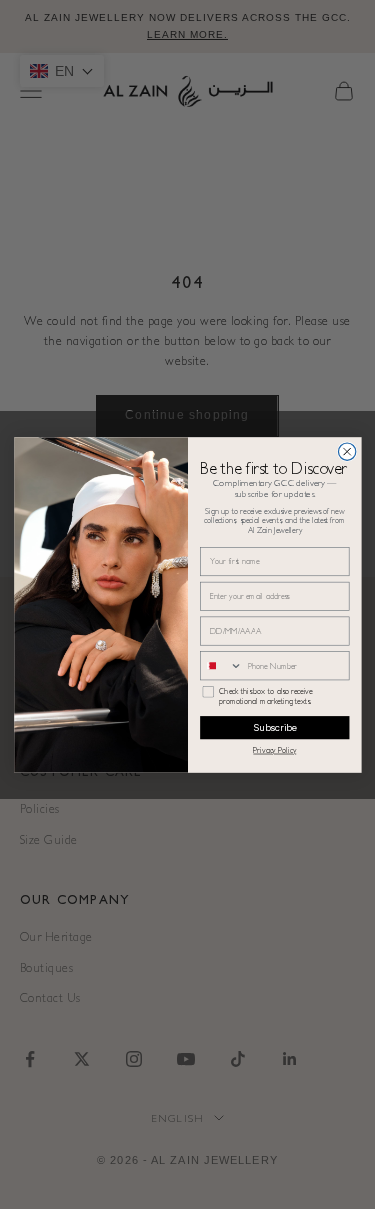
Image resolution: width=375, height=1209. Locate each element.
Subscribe (274, 727)
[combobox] (221, 665)
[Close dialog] (346, 450)
